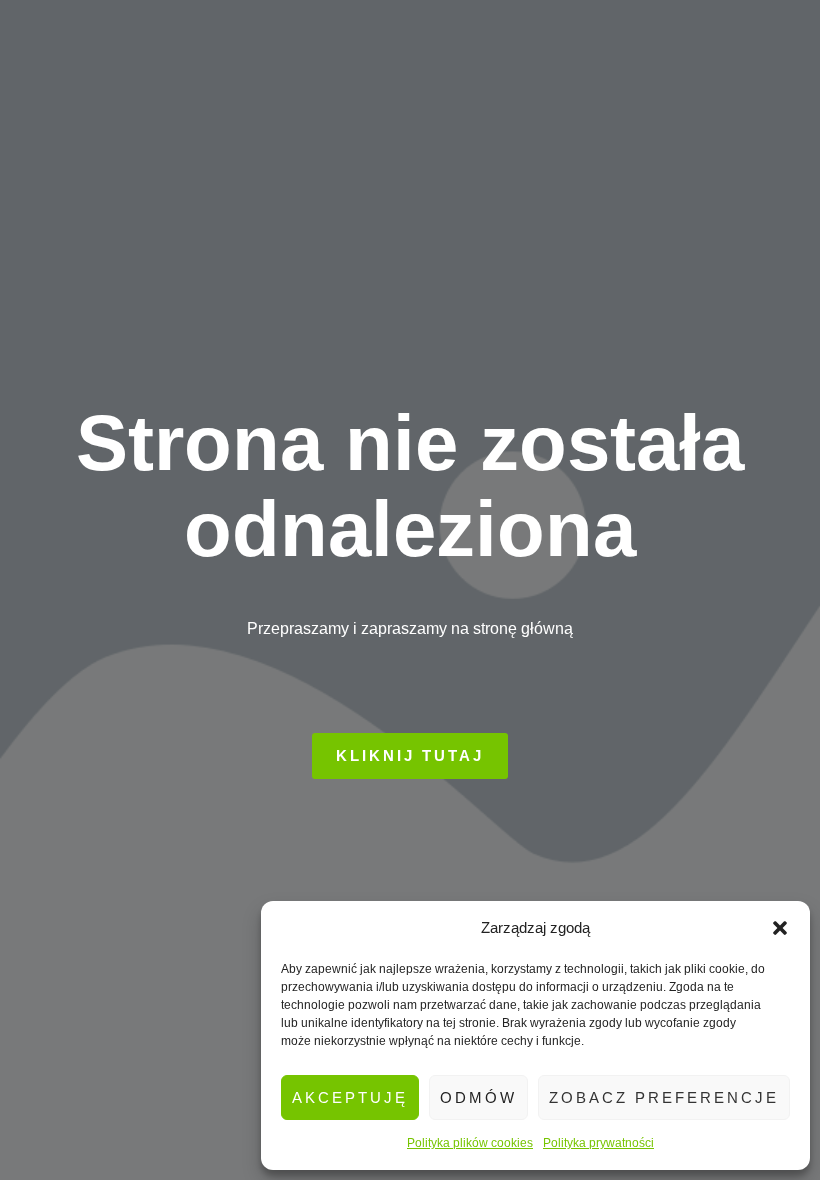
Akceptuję (350, 1097)
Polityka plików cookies (470, 1143)
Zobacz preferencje (664, 1097)
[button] (780, 928)
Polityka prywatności (598, 1143)
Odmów (478, 1097)
